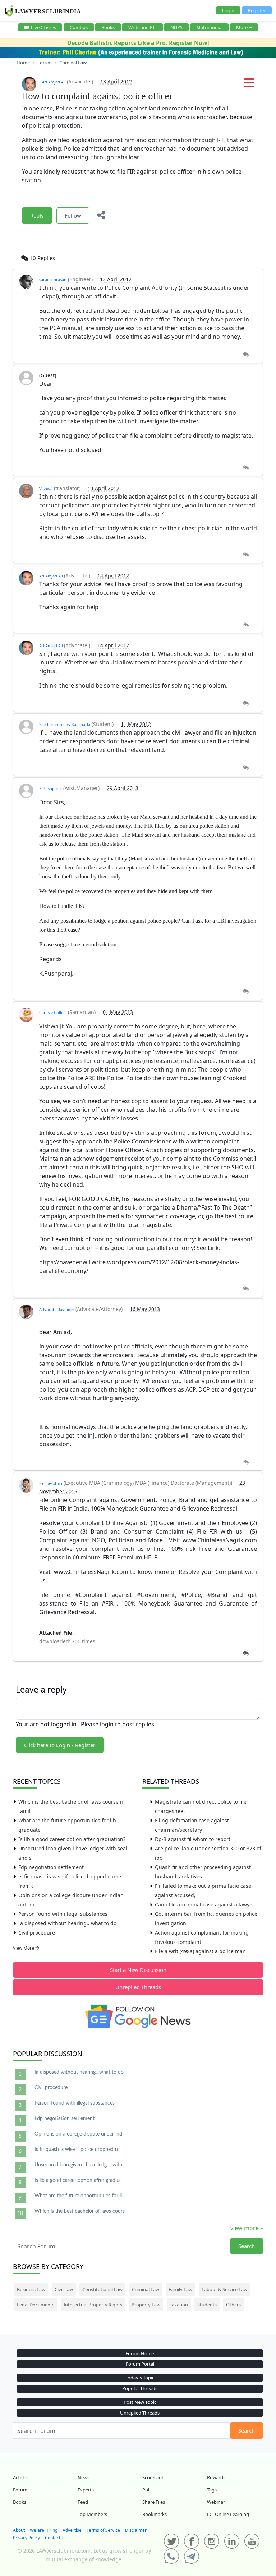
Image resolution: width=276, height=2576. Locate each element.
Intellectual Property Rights (93, 2305)
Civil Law (64, 2289)
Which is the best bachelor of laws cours (80, 2211)
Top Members (92, 2514)
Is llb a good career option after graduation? (72, 1839)
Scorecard (153, 2477)
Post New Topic (140, 2402)
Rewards (216, 2477)
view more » (247, 2228)
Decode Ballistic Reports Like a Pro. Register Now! (138, 43)
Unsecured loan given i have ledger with (78, 2165)
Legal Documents (36, 2305)
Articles (21, 2477)
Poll (146, 2490)
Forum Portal (140, 2364)
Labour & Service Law (224, 2289)
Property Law (146, 2305)
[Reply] (246, 355)
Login (228, 10)
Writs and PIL (142, 27)
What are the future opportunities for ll (78, 2196)
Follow (73, 215)
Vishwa (46, 488)
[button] (249, 85)
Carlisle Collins (53, 1012)
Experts (86, 2490)
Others (233, 2305)
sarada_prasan (53, 280)
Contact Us (56, 2538)
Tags (212, 2490)
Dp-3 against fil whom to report (193, 1839)
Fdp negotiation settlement (51, 1867)
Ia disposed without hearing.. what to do (67, 1923)
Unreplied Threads (138, 1987)
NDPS (176, 27)
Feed (83, 2502)
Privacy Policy (26, 2538)
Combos (79, 27)
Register (257, 10)
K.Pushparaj (50, 788)
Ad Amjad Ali (54, 82)
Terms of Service (103, 2530)
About (19, 2530)
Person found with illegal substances (63, 1914)
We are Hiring (44, 2530)
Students (207, 2305)
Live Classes (43, 27)
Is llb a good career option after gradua (78, 2180)
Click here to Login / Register (60, 1745)
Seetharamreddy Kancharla (65, 724)
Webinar (216, 2502)
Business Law (31, 2289)
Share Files (154, 2502)
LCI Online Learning (228, 2514)
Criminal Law (146, 2289)
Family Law (180, 2289)
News (84, 2477)
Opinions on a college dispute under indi (79, 2134)
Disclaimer (136, 2530)
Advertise (72, 2530)
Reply (37, 215)
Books (108, 27)
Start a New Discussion (138, 1970)
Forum (20, 2490)
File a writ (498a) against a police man (200, 1951)
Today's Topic (140, 2378)
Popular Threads (140, 2388)
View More (24, 1948)
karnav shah (51, 1483)
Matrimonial (209, 27)
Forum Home (140, 2353)
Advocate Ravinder (57, 1309)
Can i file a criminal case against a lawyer (205, 1904)
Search (247, 2246)
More (242, 27)
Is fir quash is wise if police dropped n (76, 2150)
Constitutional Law (102, 2289)
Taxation (179, 2305)
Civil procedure (37, 1933)
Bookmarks (155, 2514)
